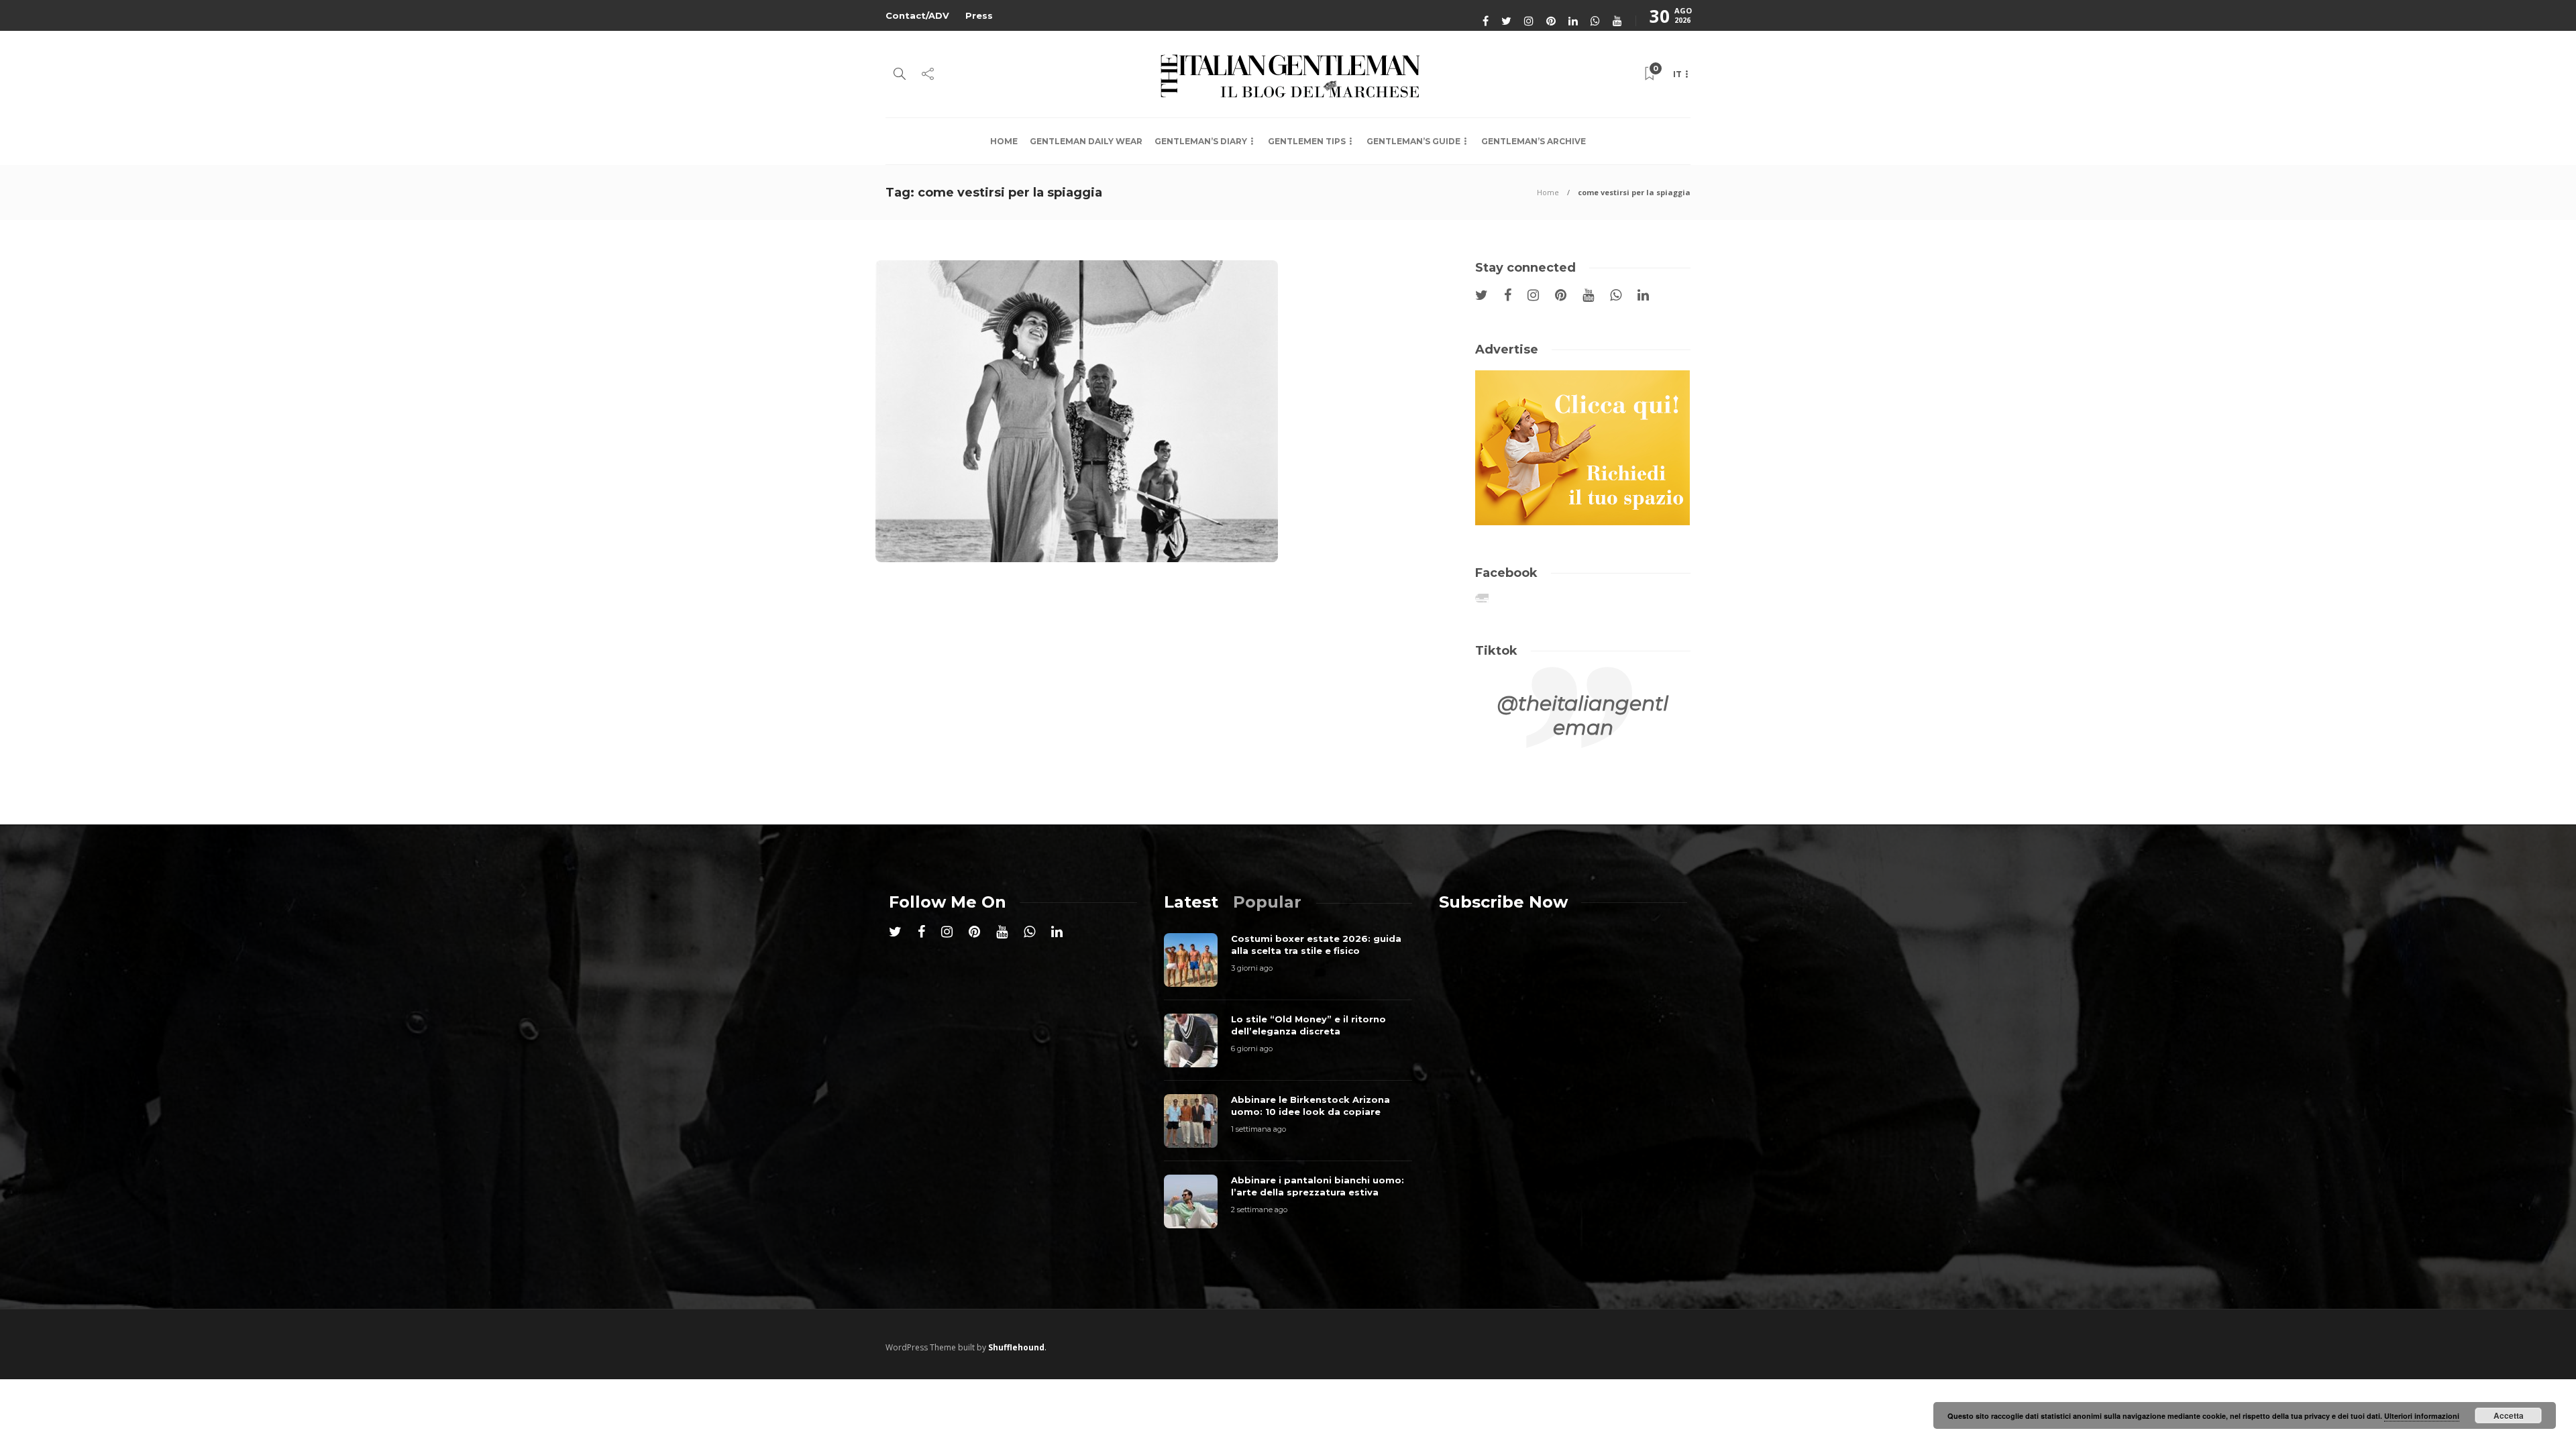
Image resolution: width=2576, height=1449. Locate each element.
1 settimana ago (1258, 1129)
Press (979, 15)
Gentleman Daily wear (1086, 141)
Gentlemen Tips (1307, 141)
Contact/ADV (917, 15)
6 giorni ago (1252, 1049)
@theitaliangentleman (1583, 715)
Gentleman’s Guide (1413, 141)
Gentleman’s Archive (1534, 141)
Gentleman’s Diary (1201, 141)
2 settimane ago (1259, 1210)
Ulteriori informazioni (2422, 1416)
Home (1004, 141)
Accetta (2509, 1415)
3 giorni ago (1252, 968)
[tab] (1191, 902)
